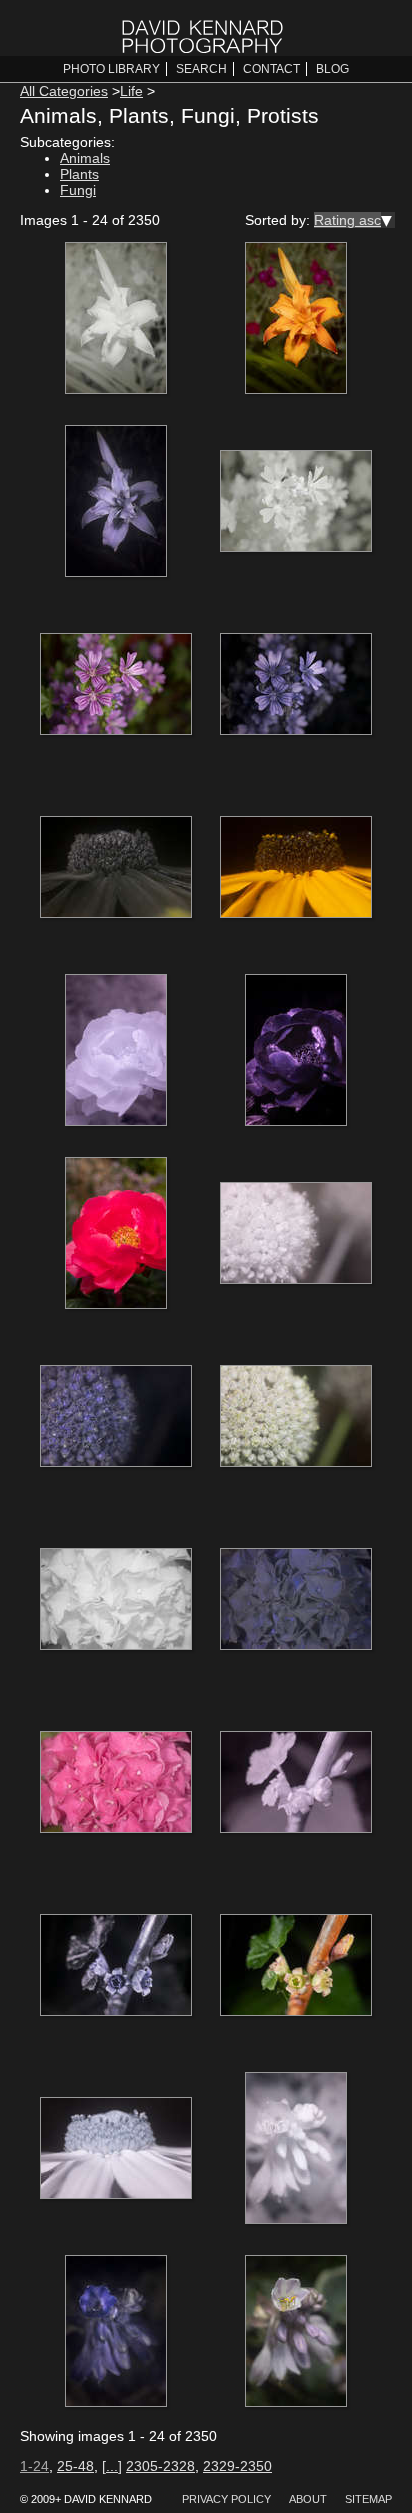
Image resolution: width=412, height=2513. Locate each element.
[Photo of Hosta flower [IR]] (296, 2150)
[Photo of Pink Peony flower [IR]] (116, 1052)
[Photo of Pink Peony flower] (116, 1235)
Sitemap (368, 2499)
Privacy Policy (226, 2499)
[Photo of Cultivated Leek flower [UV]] (116, 1418)
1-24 (34, 2466)
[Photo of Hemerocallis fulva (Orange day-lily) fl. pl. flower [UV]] (116, 503)
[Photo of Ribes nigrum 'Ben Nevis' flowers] (296, 1967)
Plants (79, 174)
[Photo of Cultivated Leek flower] (296, 1418)
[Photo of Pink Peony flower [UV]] (296, 1052)
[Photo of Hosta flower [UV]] (116, 2333)
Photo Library (111, 69)
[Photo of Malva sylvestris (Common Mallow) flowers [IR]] (296, 503)
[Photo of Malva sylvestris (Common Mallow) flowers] (116, 686)
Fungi (78, 190)
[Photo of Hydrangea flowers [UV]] (296, 1601)
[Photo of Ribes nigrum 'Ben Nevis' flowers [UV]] (116, 1967)
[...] (112, 2466)
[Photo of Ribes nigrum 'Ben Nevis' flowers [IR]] (296, 1784)
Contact (271, 69)
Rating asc (347, 220)
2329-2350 (237, 2466)
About (308, 2499)
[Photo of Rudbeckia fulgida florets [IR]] (116, 2150)
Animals (85, 158)
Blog (332, 69)
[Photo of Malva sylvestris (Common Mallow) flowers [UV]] (296, 686)
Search (201, 69)
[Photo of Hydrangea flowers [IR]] (116, 1601)
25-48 (75, 2466)
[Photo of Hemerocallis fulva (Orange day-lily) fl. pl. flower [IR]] (116, 320)
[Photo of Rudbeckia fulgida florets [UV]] (116, 869)
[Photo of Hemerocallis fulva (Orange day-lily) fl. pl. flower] (296, 320)
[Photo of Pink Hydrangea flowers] (116, 1784)
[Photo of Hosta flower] (296, 2333)
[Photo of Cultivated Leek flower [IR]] (296, 1235)
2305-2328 (160, 2466)
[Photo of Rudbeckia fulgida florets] (296, 869)
